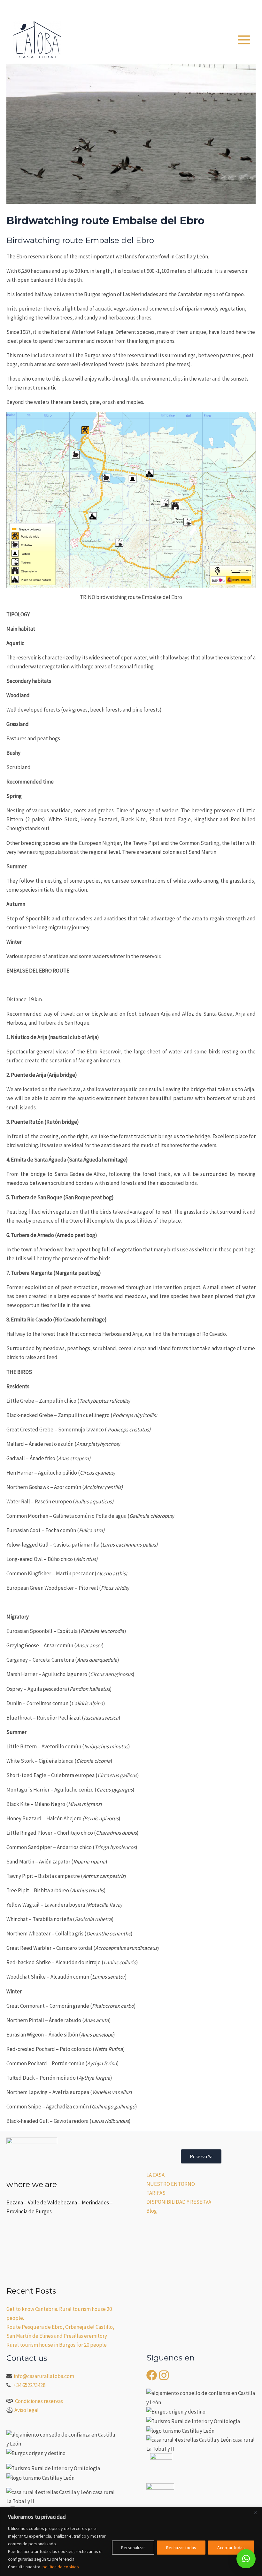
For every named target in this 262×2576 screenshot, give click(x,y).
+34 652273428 (29, 2385)
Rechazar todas (181, 2548)
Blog (152, 2211)
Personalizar (133, 2548)
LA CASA (155, 2175)
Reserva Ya (201, 2156)
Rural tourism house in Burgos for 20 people (57, 2345)
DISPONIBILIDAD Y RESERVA (179, 2202)
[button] (220, 8)
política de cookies (61, 2567)
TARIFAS (156, 2193)
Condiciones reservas (39, 2401)
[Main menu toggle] (244, 40)
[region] (131, 2542)
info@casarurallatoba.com (44, 2376)
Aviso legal (27, 2410)
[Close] (255, 2513)
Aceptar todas (231, 2548)
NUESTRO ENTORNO (171, 2184)
